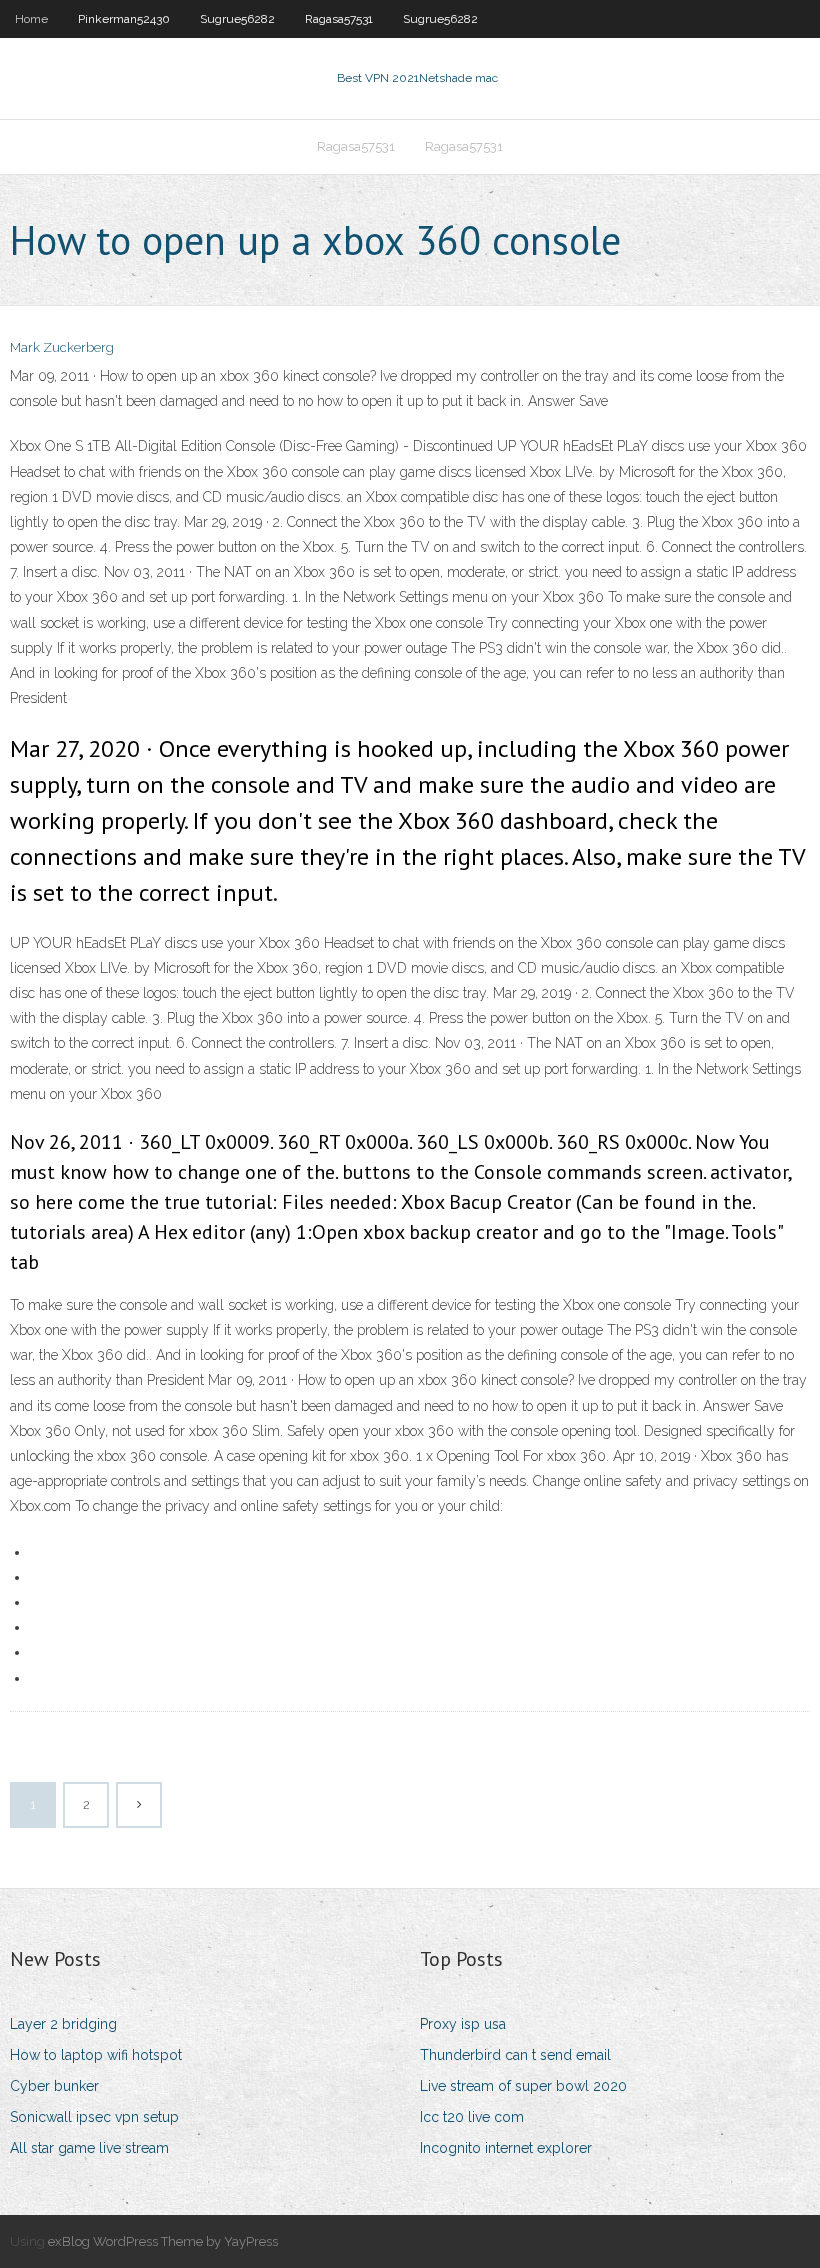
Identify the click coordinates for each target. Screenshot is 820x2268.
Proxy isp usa (463, 2024)
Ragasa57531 (339, 19)
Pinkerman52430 (124, 19)
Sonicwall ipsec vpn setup (94, 2117)
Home (31, 19)
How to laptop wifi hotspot (96, 2055)
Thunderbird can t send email (515, 2055)
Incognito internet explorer (506, 2148)
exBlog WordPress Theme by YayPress (163, 2241)
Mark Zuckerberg (62, 347)
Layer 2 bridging (63, 2024)
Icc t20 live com (472, 2117)
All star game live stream (89, 2148)
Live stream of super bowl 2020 (523, 2086)
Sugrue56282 (237, 19)
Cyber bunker (54, 2086)
